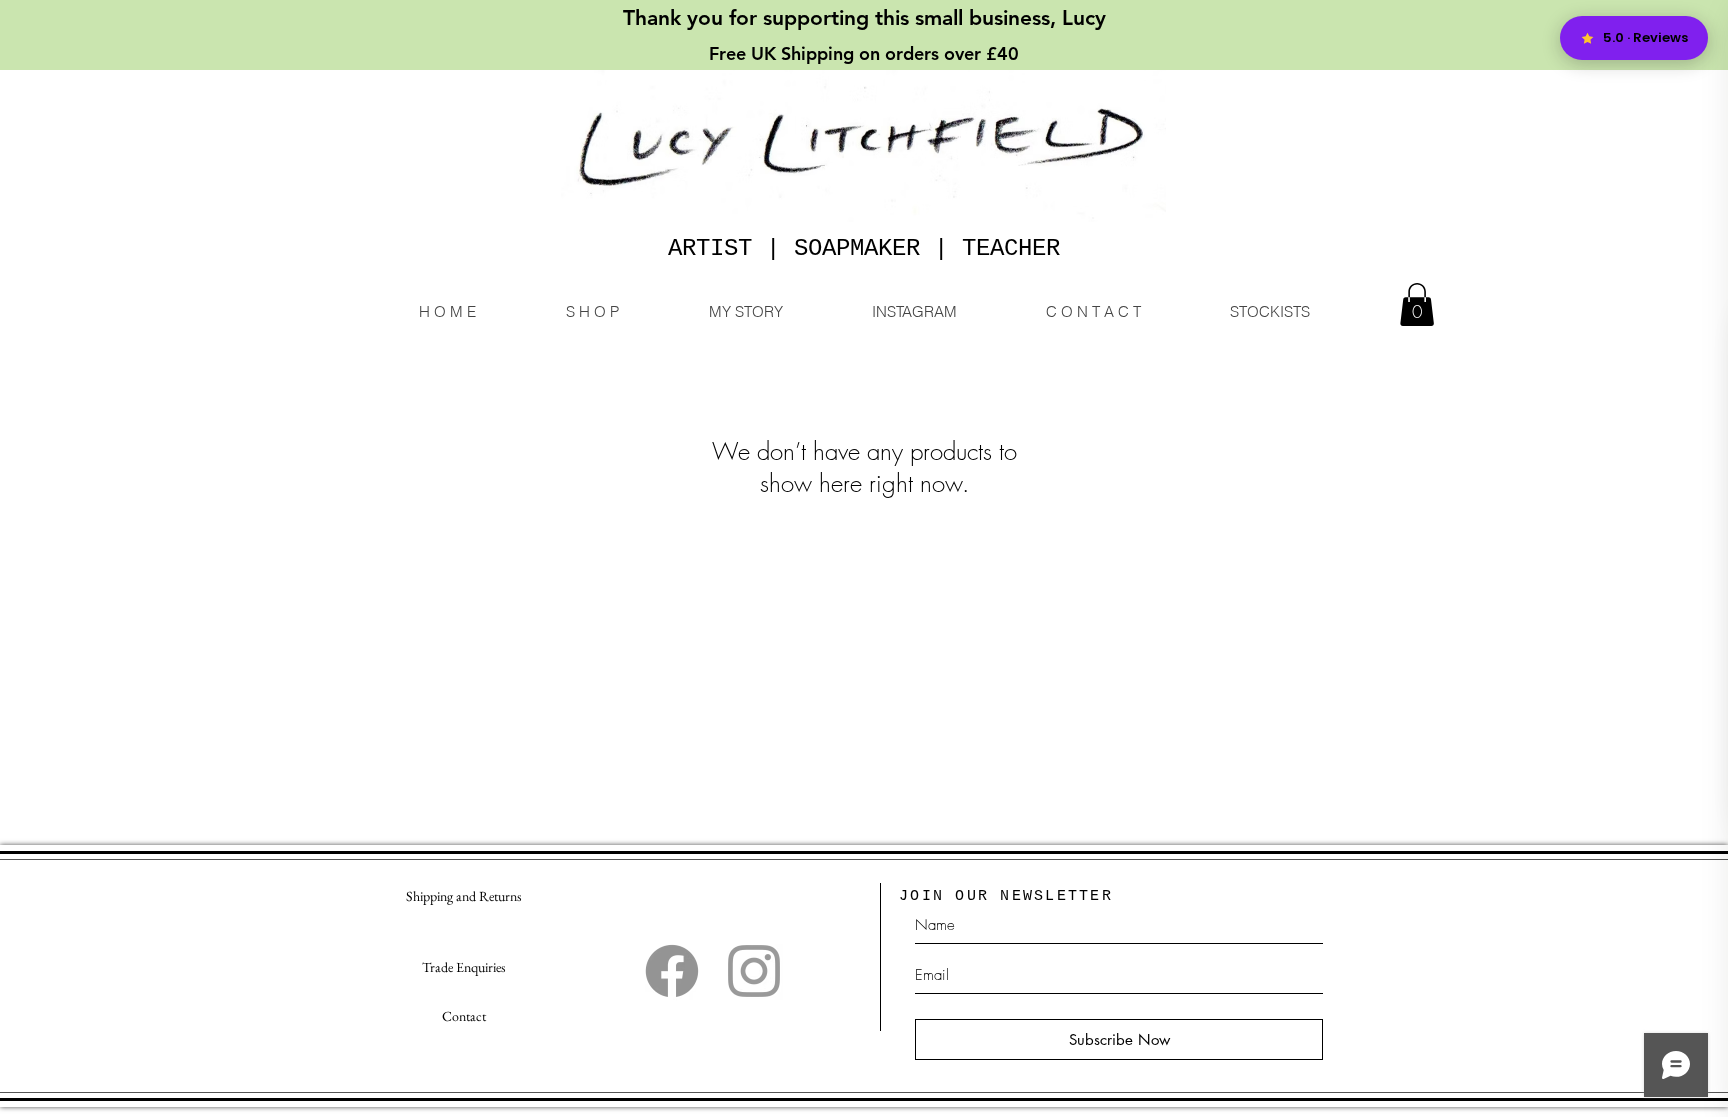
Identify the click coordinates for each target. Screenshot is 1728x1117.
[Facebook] (672, 971)
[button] (1417, 304)
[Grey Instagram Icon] (754, 971)
